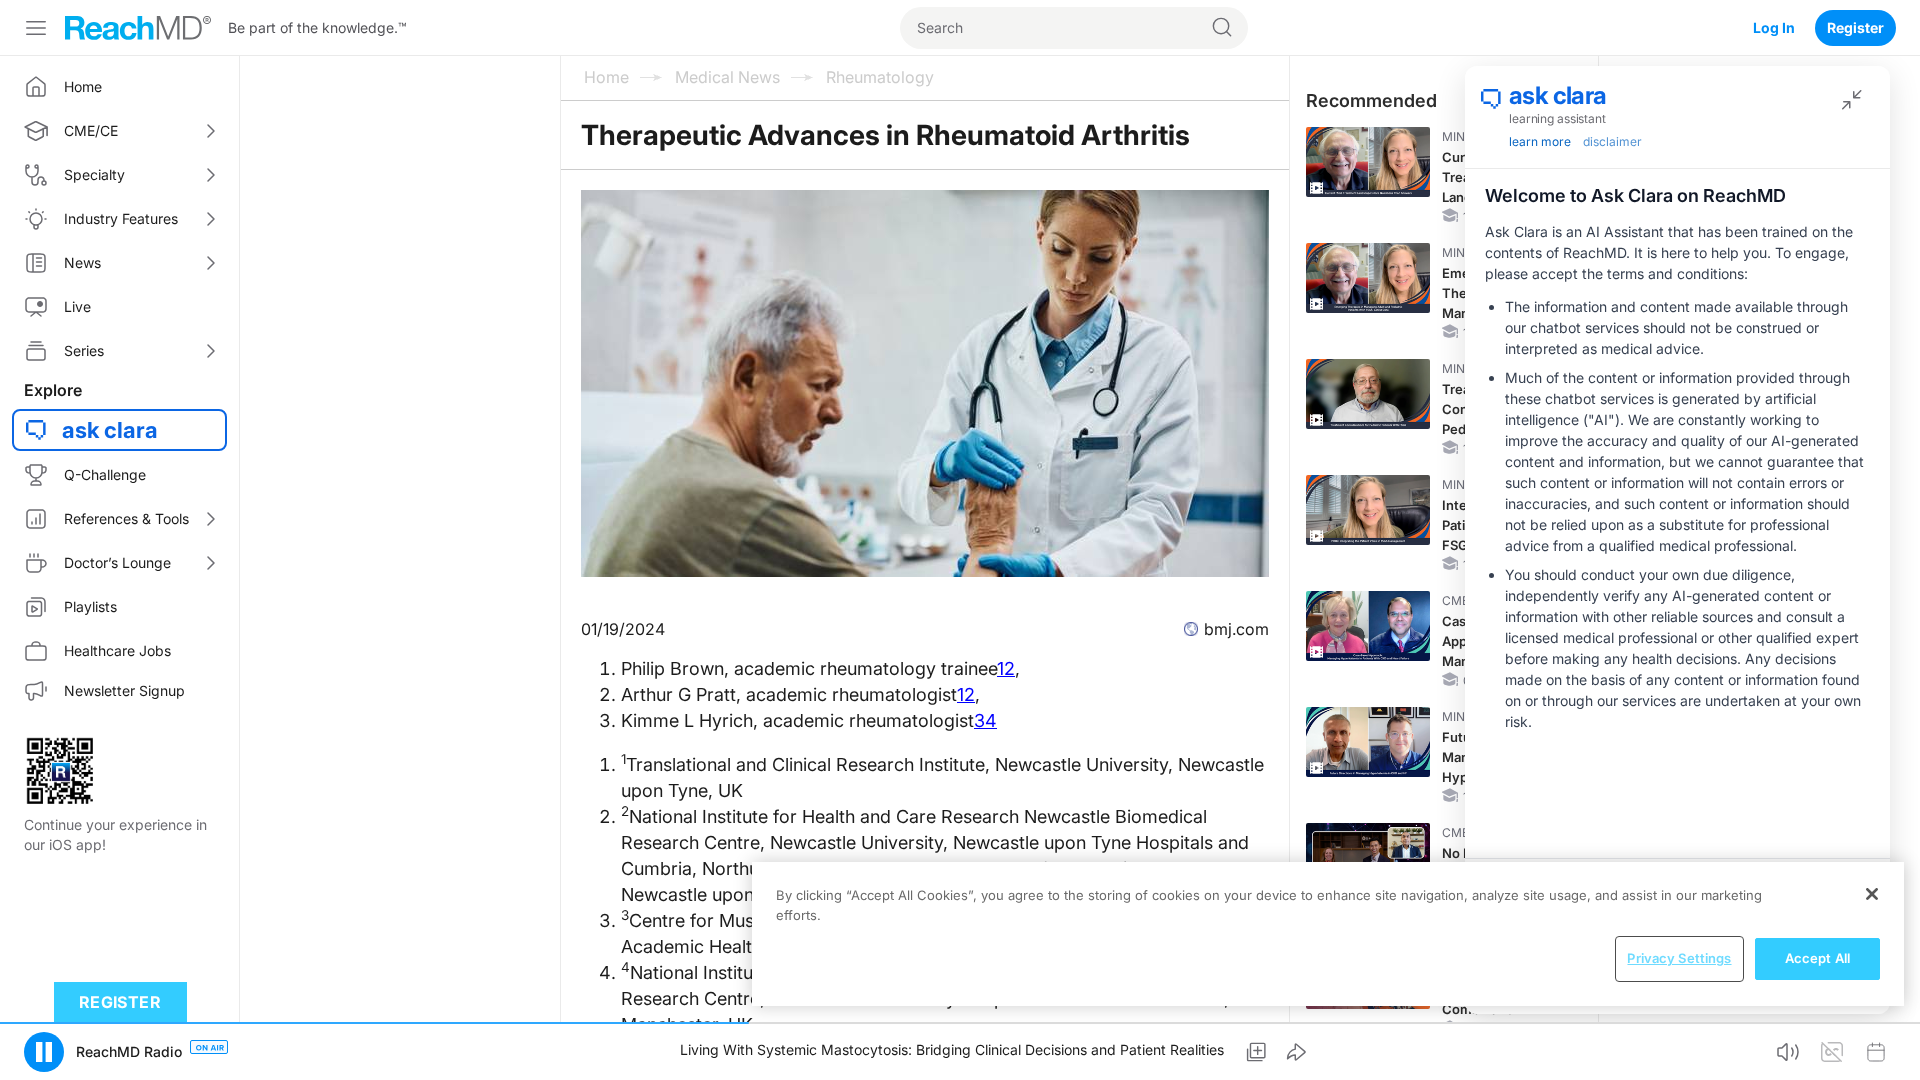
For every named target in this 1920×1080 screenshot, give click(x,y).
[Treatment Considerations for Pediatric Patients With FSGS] (1368, 394)
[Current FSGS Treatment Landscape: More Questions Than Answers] (1368, 162)
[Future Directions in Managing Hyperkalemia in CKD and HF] (1368, 742)
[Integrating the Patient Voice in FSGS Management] (1368, 510)
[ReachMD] (138, 28)
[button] (44, 1052)
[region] (1328, 934)
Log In (1774, 27)
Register (1855, 27)
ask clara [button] (110, 430)
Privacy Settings (1679, 958)
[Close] (1872, 894)
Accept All (1817, 958)
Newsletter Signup (124, 690)
